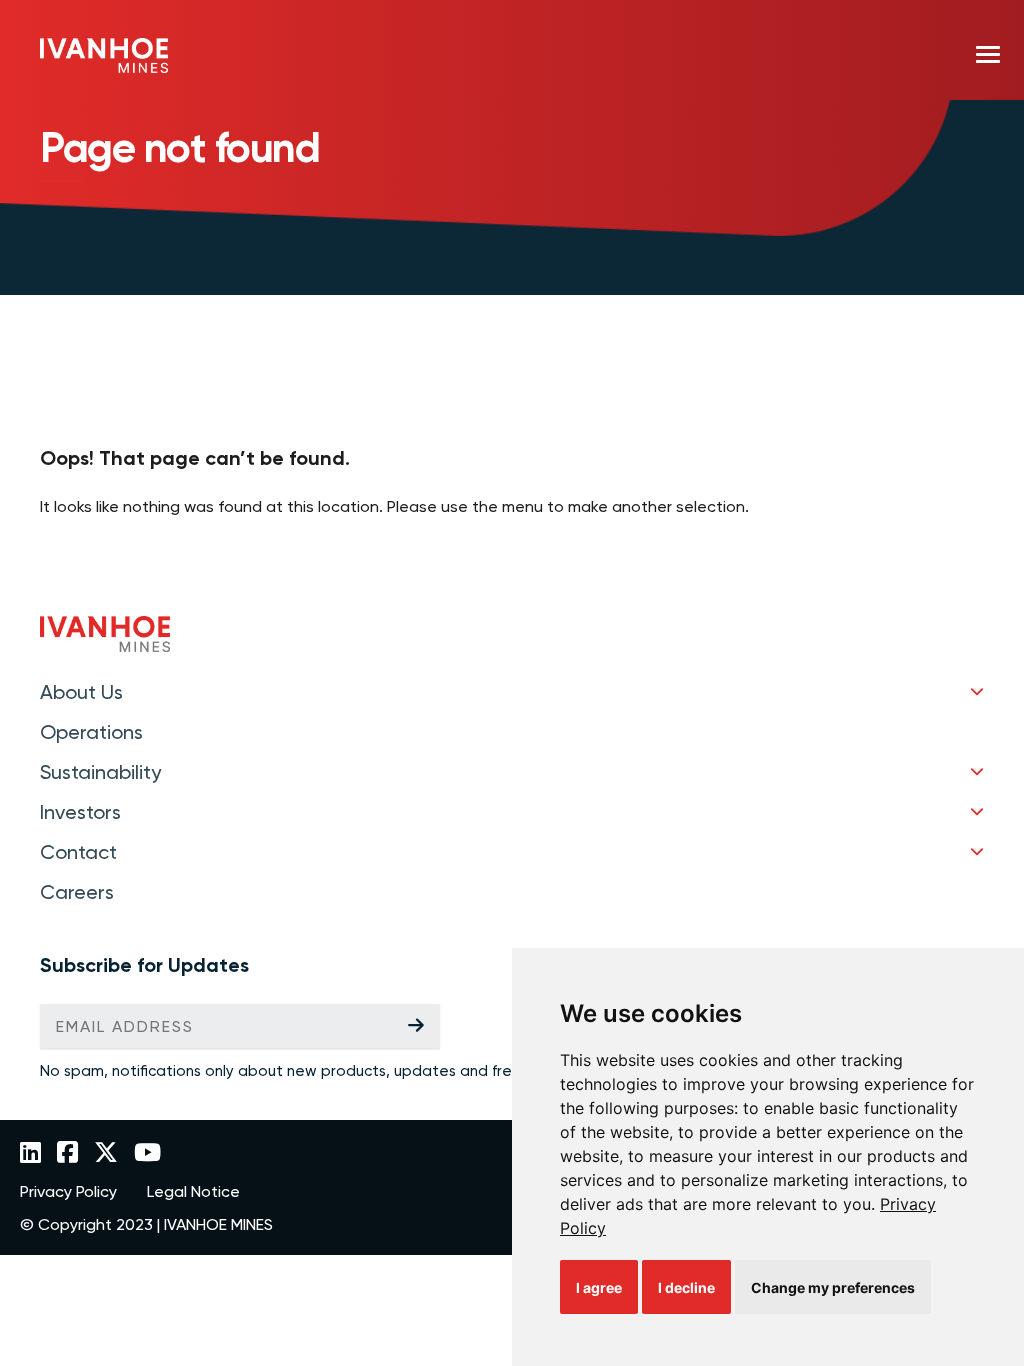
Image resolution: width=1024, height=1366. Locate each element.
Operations (91, 732)
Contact (78, 852)
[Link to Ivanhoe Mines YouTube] (147, 1154)
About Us (81, 692)
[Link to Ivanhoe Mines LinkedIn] (30, 1154)
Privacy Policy (68, 1192)
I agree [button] (599, 1287)
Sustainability (100, 772)
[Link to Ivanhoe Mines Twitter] (106, 1154)
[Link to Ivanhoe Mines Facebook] (67, 1154)
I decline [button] (686, 1287)
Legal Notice (193, 1192)
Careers (77, 892)
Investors (80, 812)
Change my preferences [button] (833, 1287)
